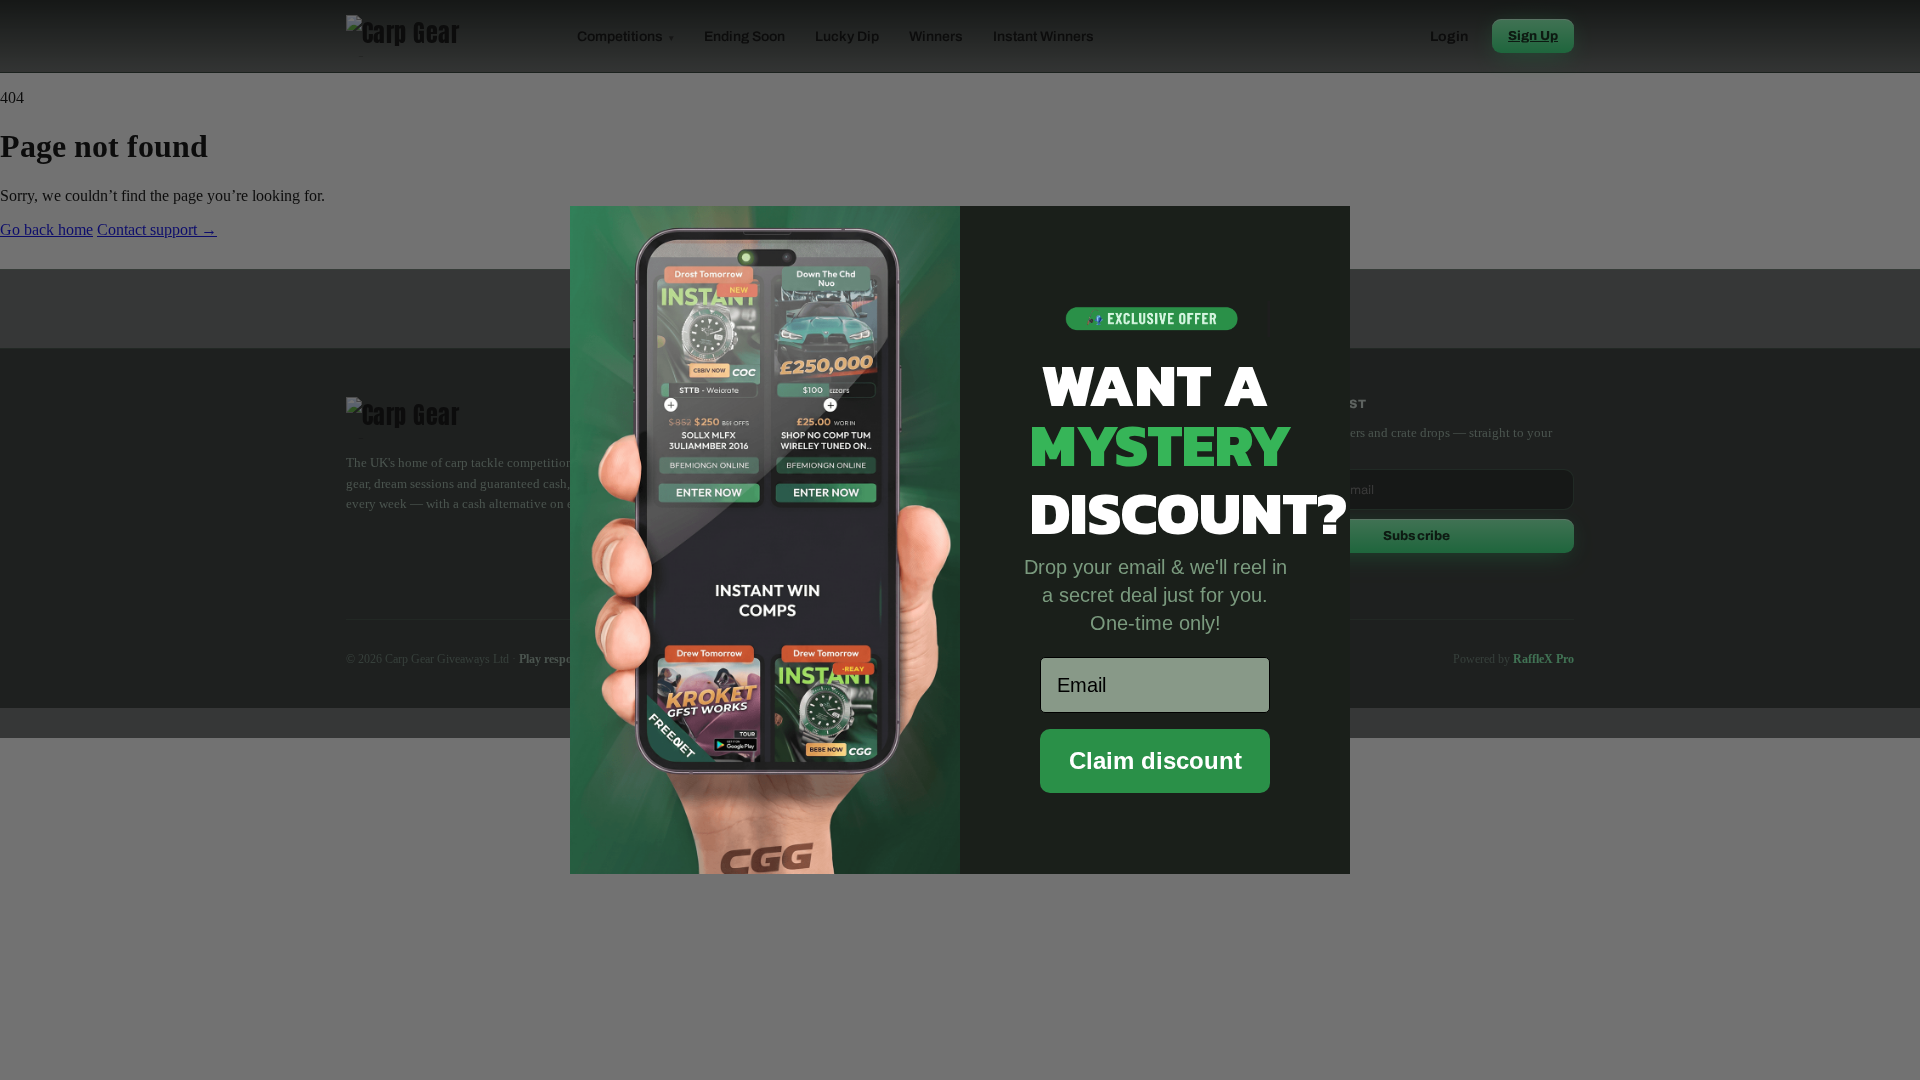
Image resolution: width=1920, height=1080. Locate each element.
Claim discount (1155, 760)
